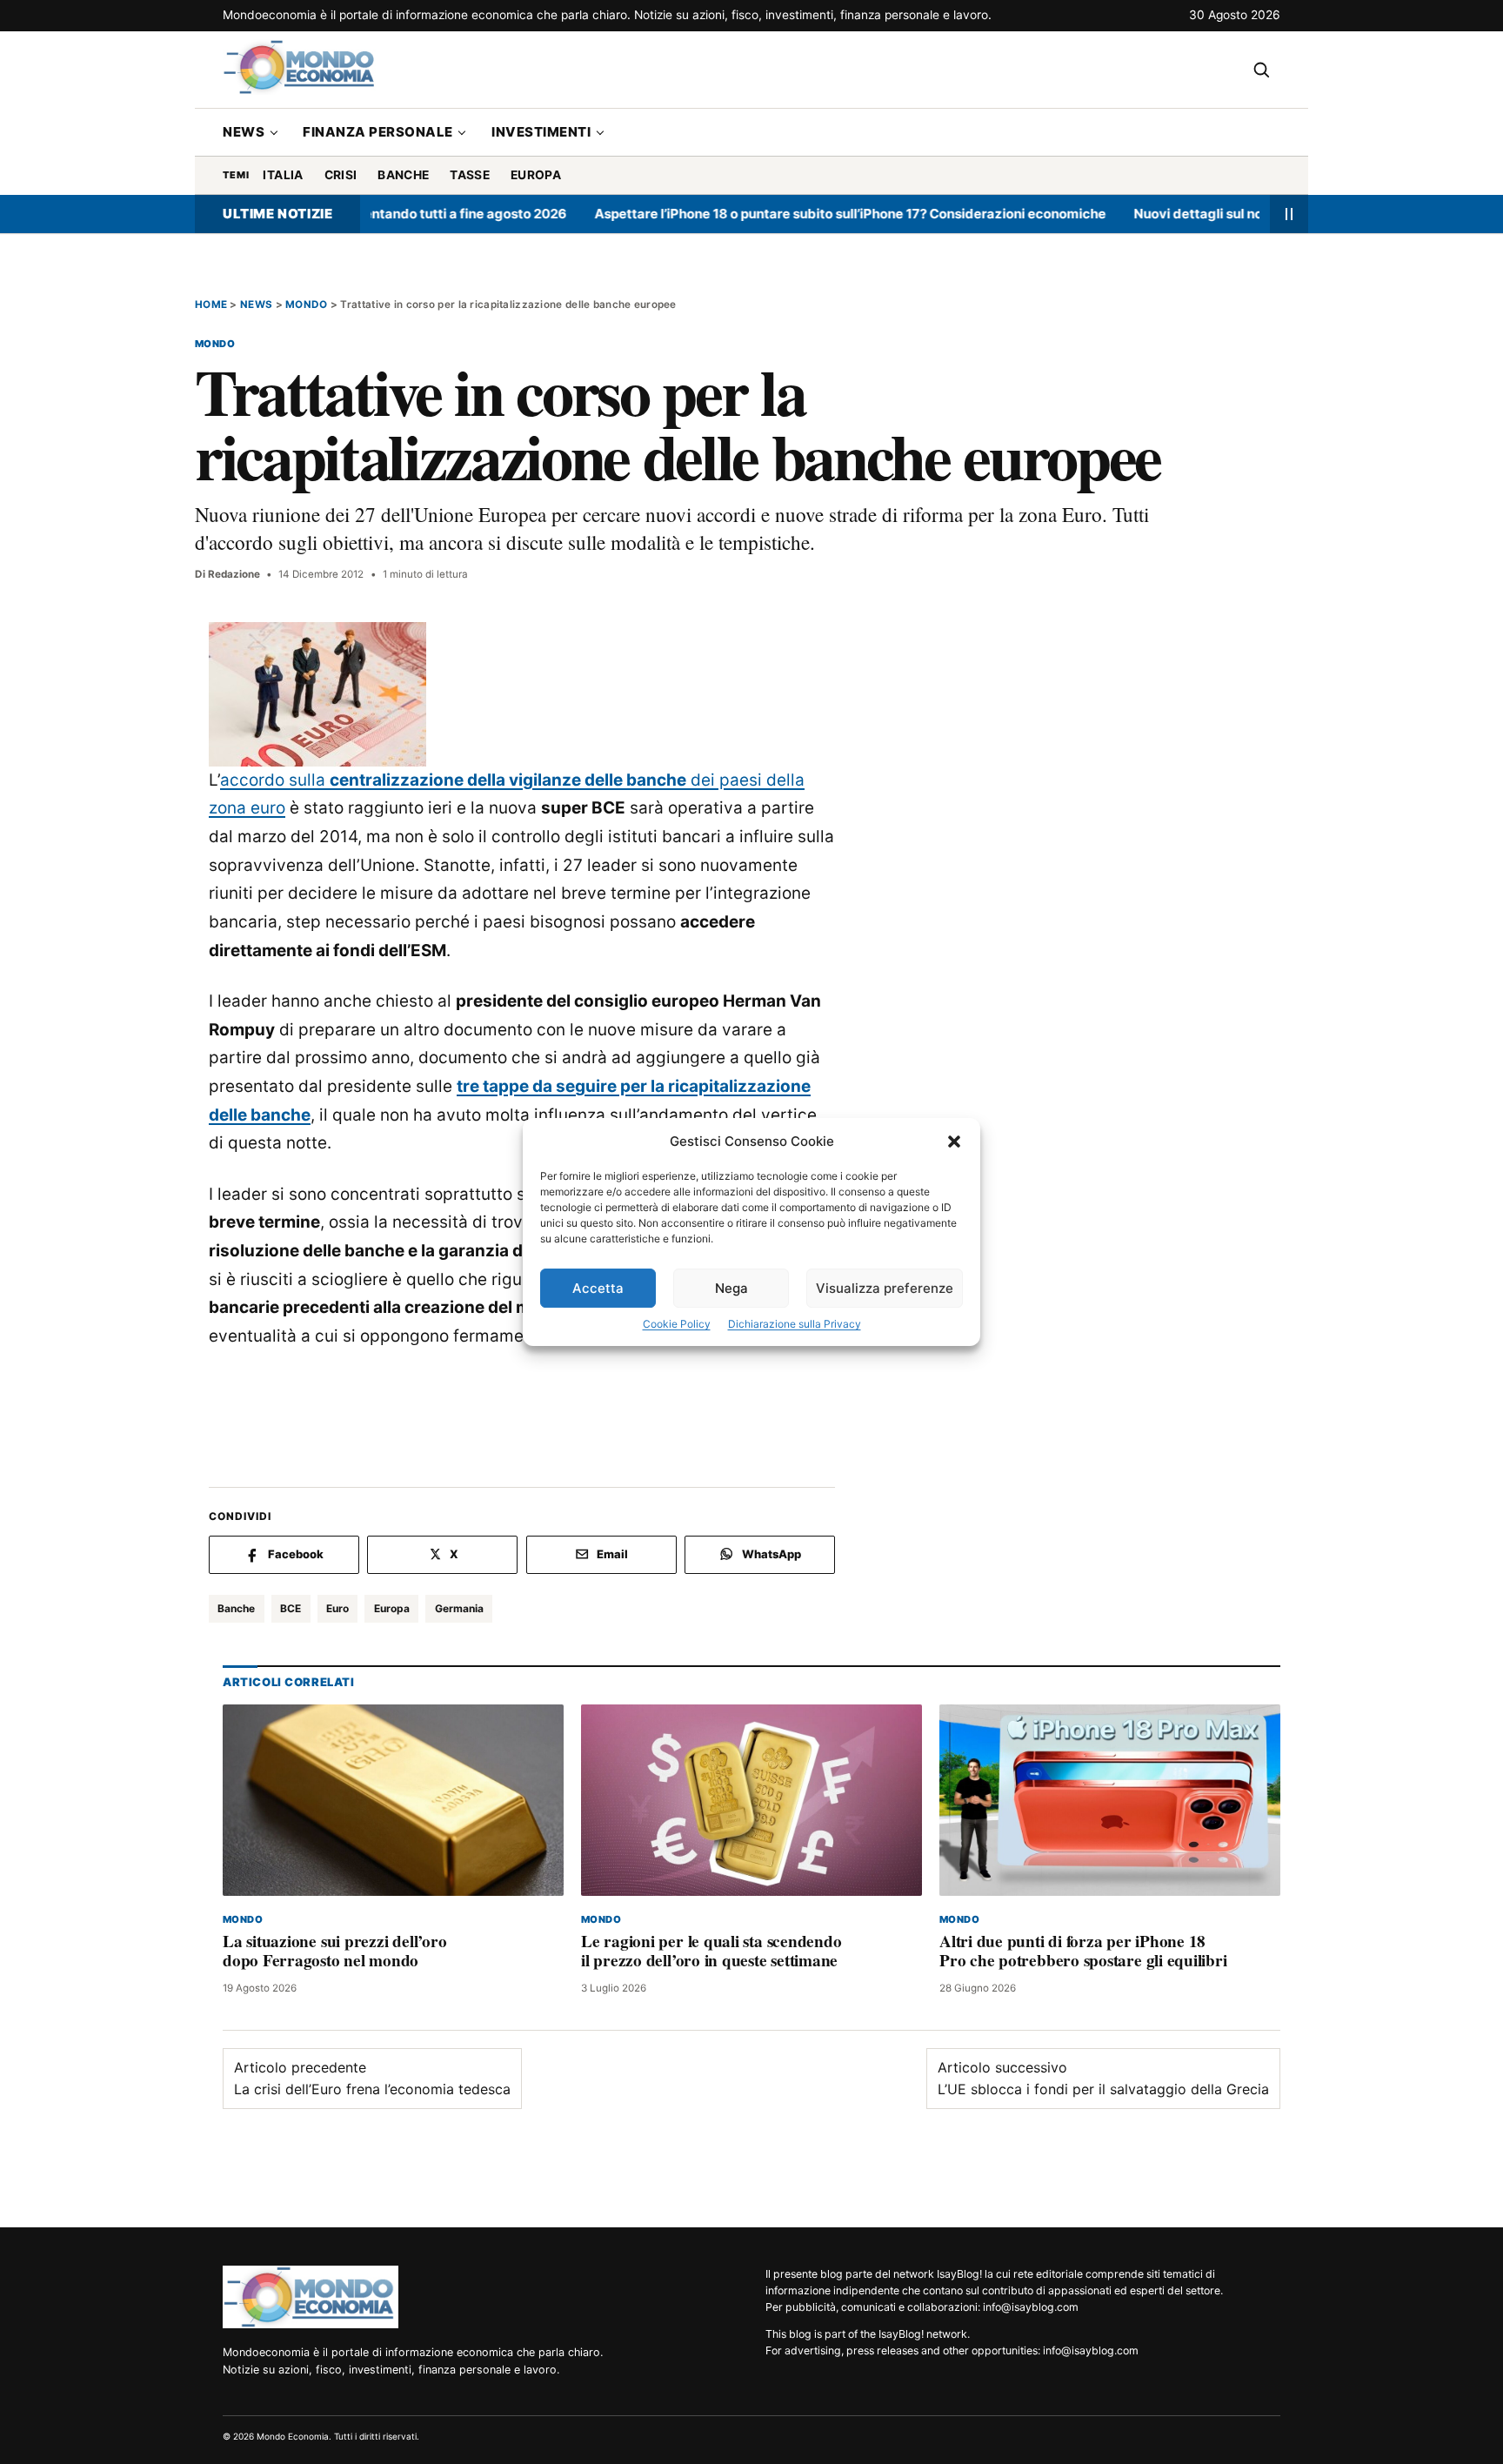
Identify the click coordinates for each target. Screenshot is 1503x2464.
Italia (283, 175)
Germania (459, 1608)
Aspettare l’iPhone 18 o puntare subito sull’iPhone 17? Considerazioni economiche (798, 214)
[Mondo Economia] (311, 2297)
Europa (536, 175)
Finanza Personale (378, 132)
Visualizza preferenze (885, 1288)
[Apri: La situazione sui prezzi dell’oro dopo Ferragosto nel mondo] (393, 1800)
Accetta (598, 1288)
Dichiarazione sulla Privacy (795, 1324)
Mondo (306, 305)
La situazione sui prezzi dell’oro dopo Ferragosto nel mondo (334, 1950)
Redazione (234, 574)
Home (211, 305)
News (244, 132)
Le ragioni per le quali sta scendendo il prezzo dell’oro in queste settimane (711, 1950)
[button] (954, 1142)
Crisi (341, 175)
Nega (731, 1288)
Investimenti (541, 132)
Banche (403, 175)
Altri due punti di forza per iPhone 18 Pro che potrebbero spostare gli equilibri (1083, 1950)
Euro (337, 1608)
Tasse (470, 175)
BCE (291, 1608)
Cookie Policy (677, 1324)
